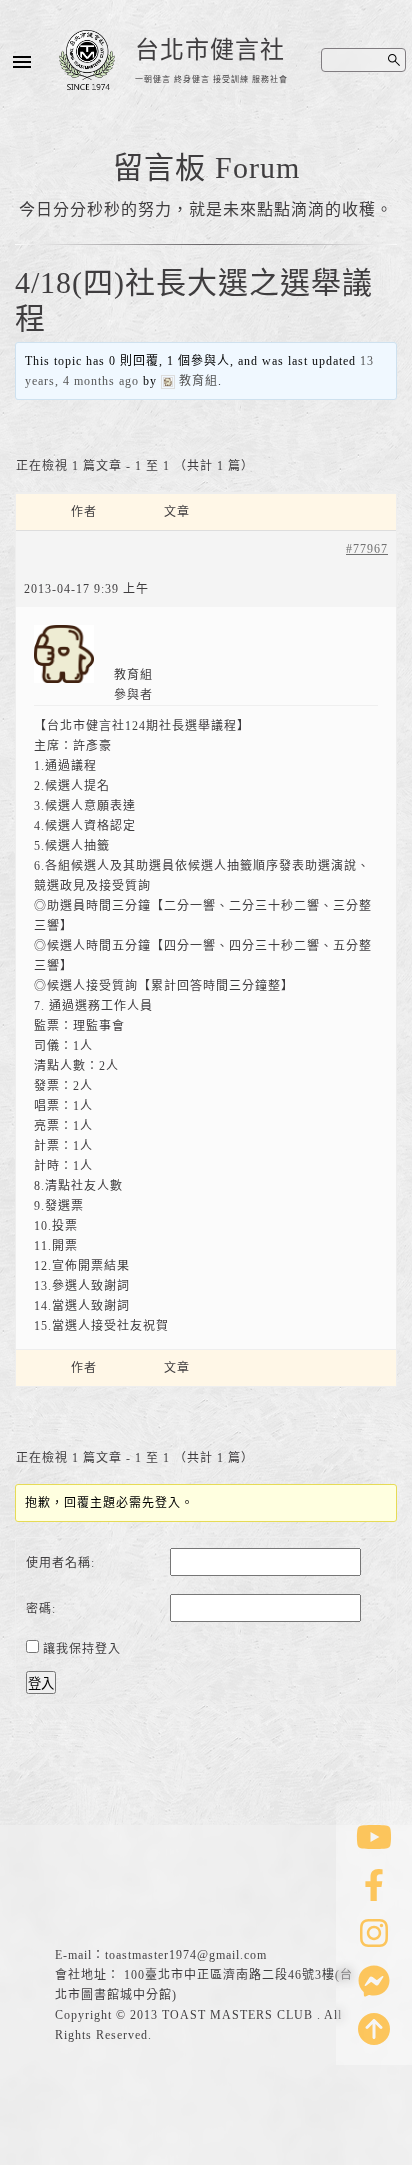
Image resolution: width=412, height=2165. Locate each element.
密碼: (41, 1609)
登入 (41, 1683)
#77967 (367, 549)
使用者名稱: (60, 1563)
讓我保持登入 (82, 1649)
